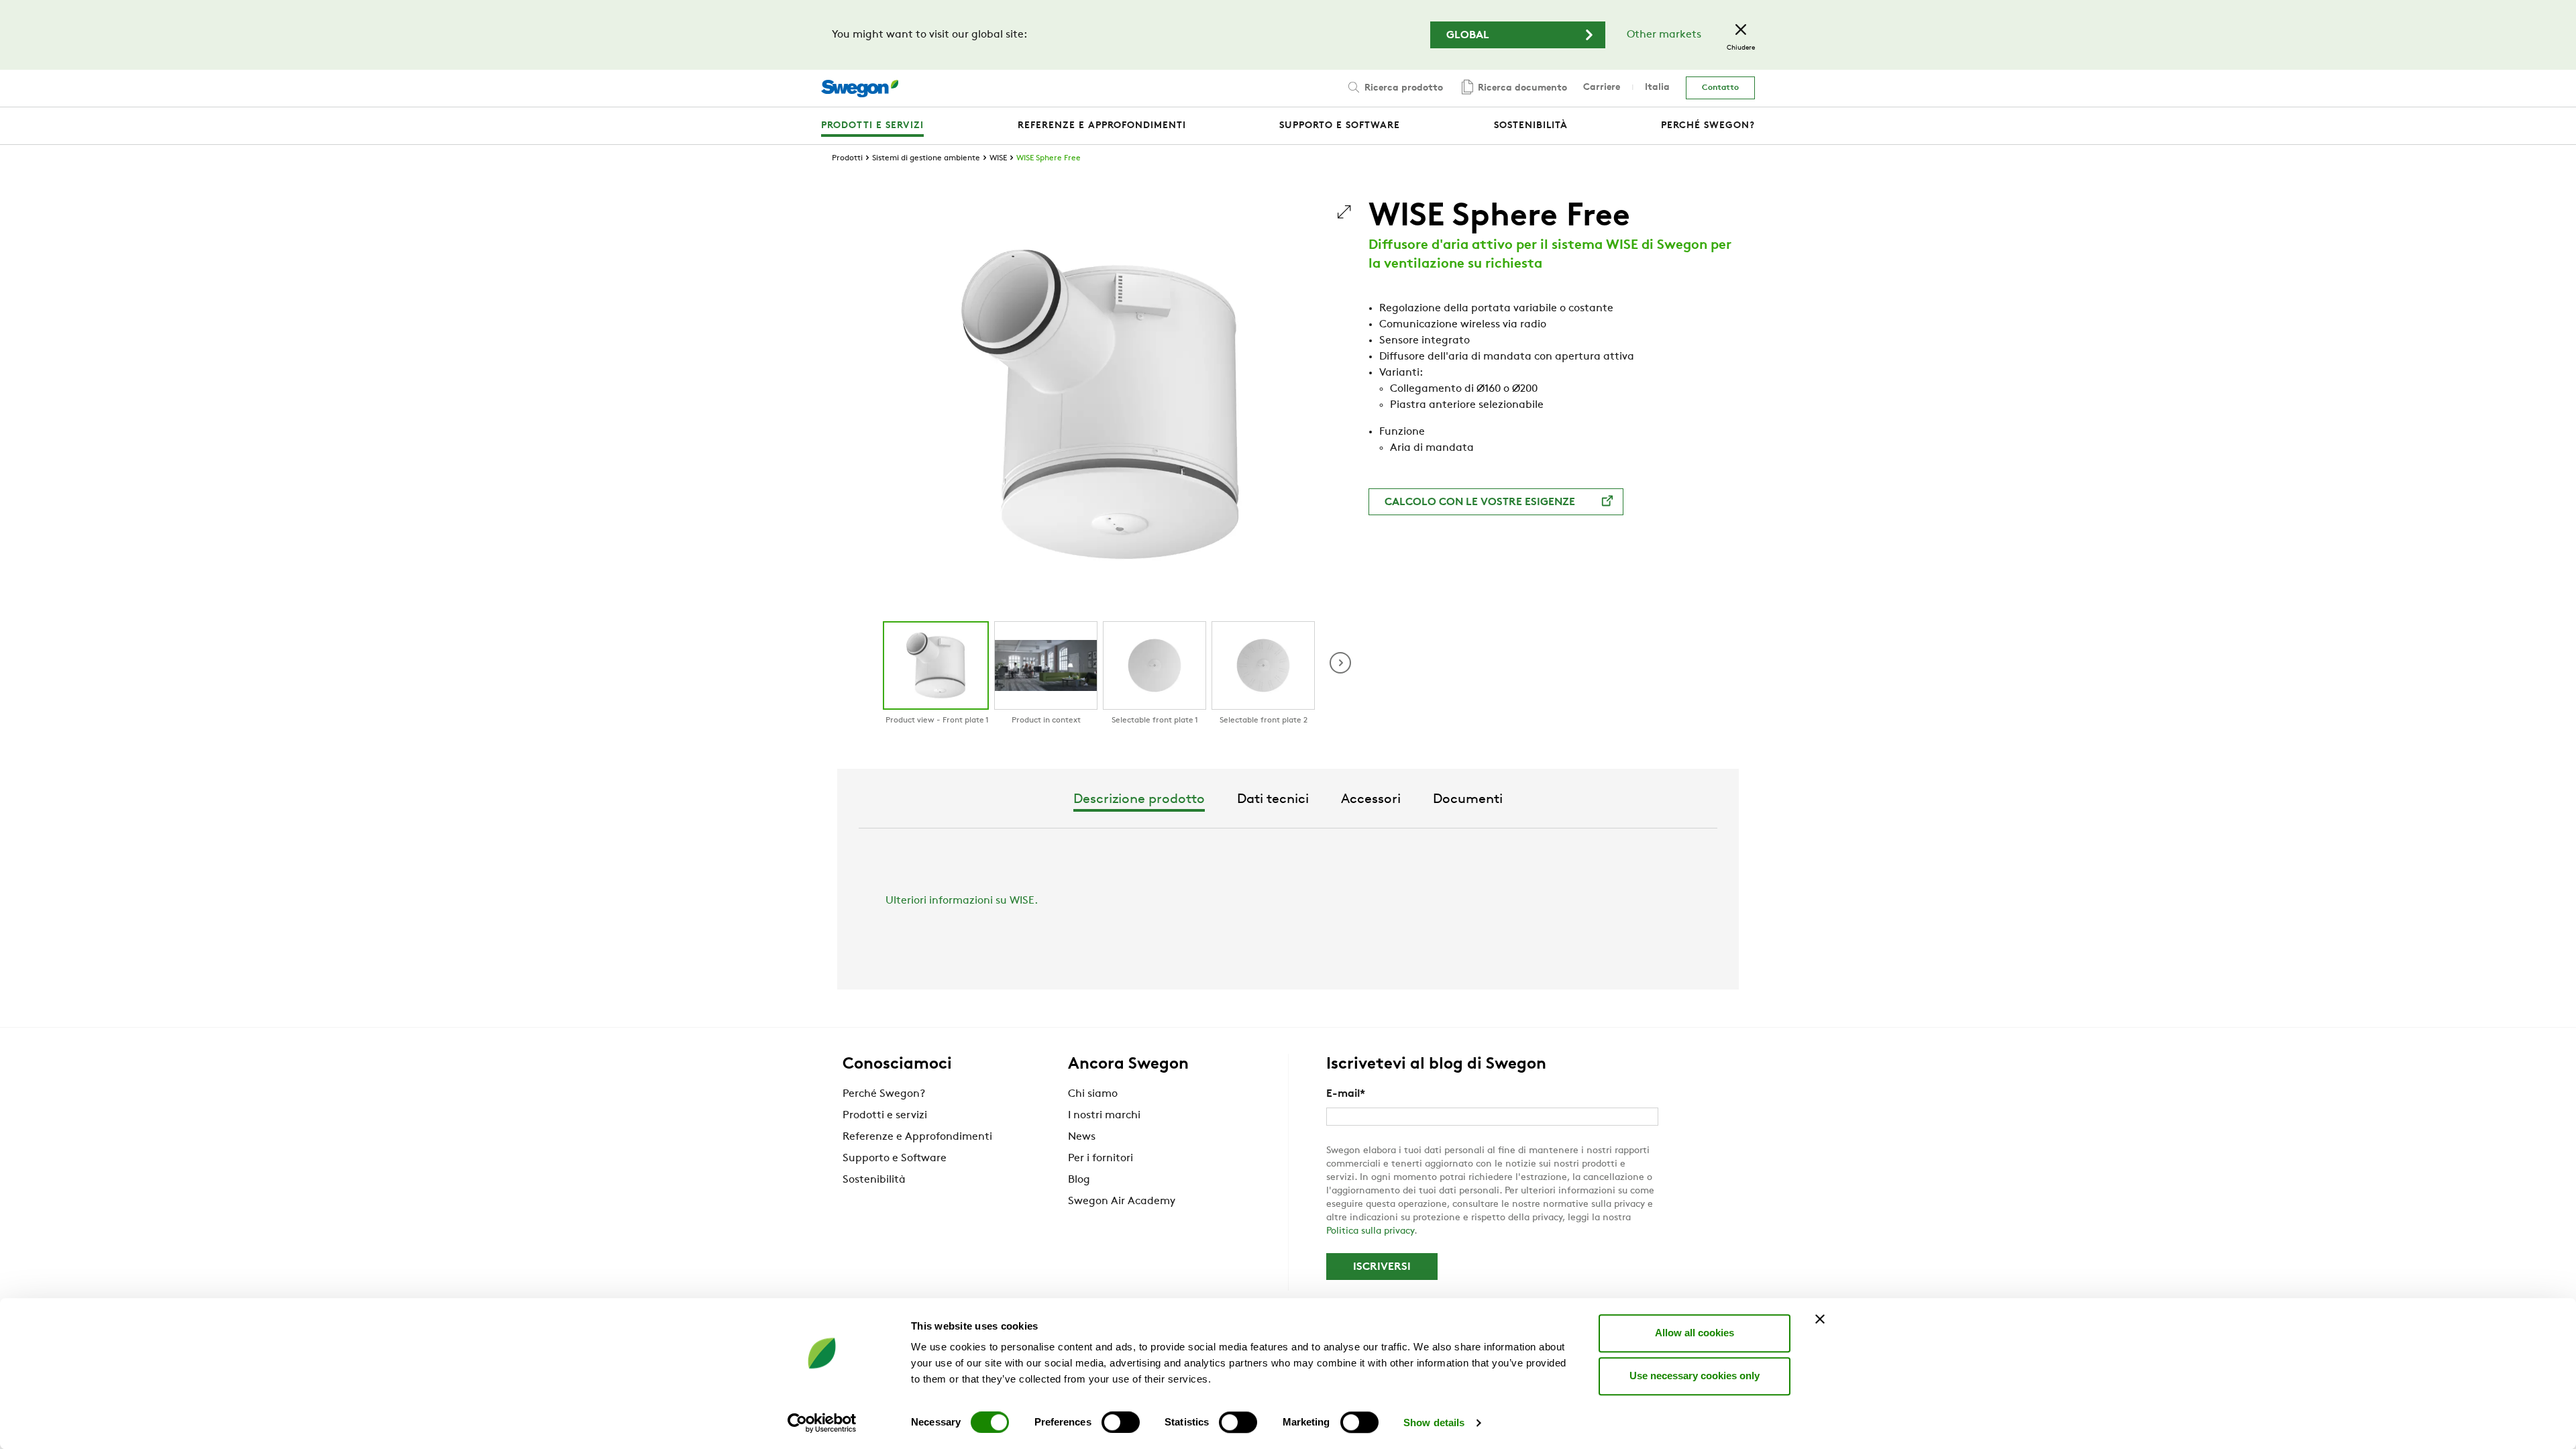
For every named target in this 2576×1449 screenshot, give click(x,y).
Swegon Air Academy (1122, 1201)
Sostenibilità (874, 1180)
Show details (1434, 1423)
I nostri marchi (1104, 1116)
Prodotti (847, 158)
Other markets (1664, 35)
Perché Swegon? (884, 1094)
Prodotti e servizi (885, 1116)
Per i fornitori (1101, 1159)
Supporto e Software (895, 1159)
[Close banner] (1820, 1319)
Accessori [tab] (1371, 800)
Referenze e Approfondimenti (917, 1137)
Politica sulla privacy (1370, 1231)
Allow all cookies (1695, 1333)
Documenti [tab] (1468, 800)
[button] (1340, 663)
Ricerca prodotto (1402, 88)
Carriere (1602, 88)
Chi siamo (1093, 1094)
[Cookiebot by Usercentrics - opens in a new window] (822, 1423)
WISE (998, 158)
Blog (1079, 1180)
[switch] (1121, 1422)
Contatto (1720, 88)
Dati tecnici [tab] (1273, 800)
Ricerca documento (1521, 88)
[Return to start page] (860, 89)
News (1082, 1137)
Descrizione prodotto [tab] (1139, 800)
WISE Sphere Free (1049, 158)
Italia (1657, 88)
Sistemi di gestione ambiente (926, 158)
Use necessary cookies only (1695, 1376)
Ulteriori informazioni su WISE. (962, 901)
